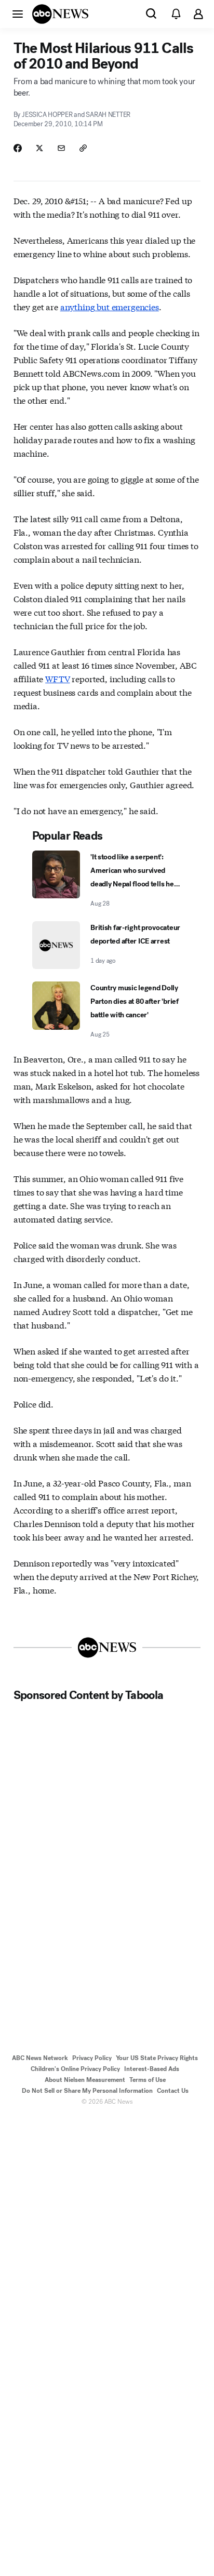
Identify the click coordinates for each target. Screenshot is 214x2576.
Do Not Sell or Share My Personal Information (87, 2091)
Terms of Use (148, 2080)
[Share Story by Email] (61, 148)
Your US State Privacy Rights (157, 2058)
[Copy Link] (83, 148)
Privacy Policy (92, 2058)
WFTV (57, 678)
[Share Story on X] (39, 148)
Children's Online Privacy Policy (75, 2069)
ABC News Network (40, 2058)
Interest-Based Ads (152, 2069)
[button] (18, 14)
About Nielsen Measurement (85, 2080)
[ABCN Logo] (60, 14)
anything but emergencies (110, 306)
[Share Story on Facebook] (18, 148)
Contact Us (173, 2091)
